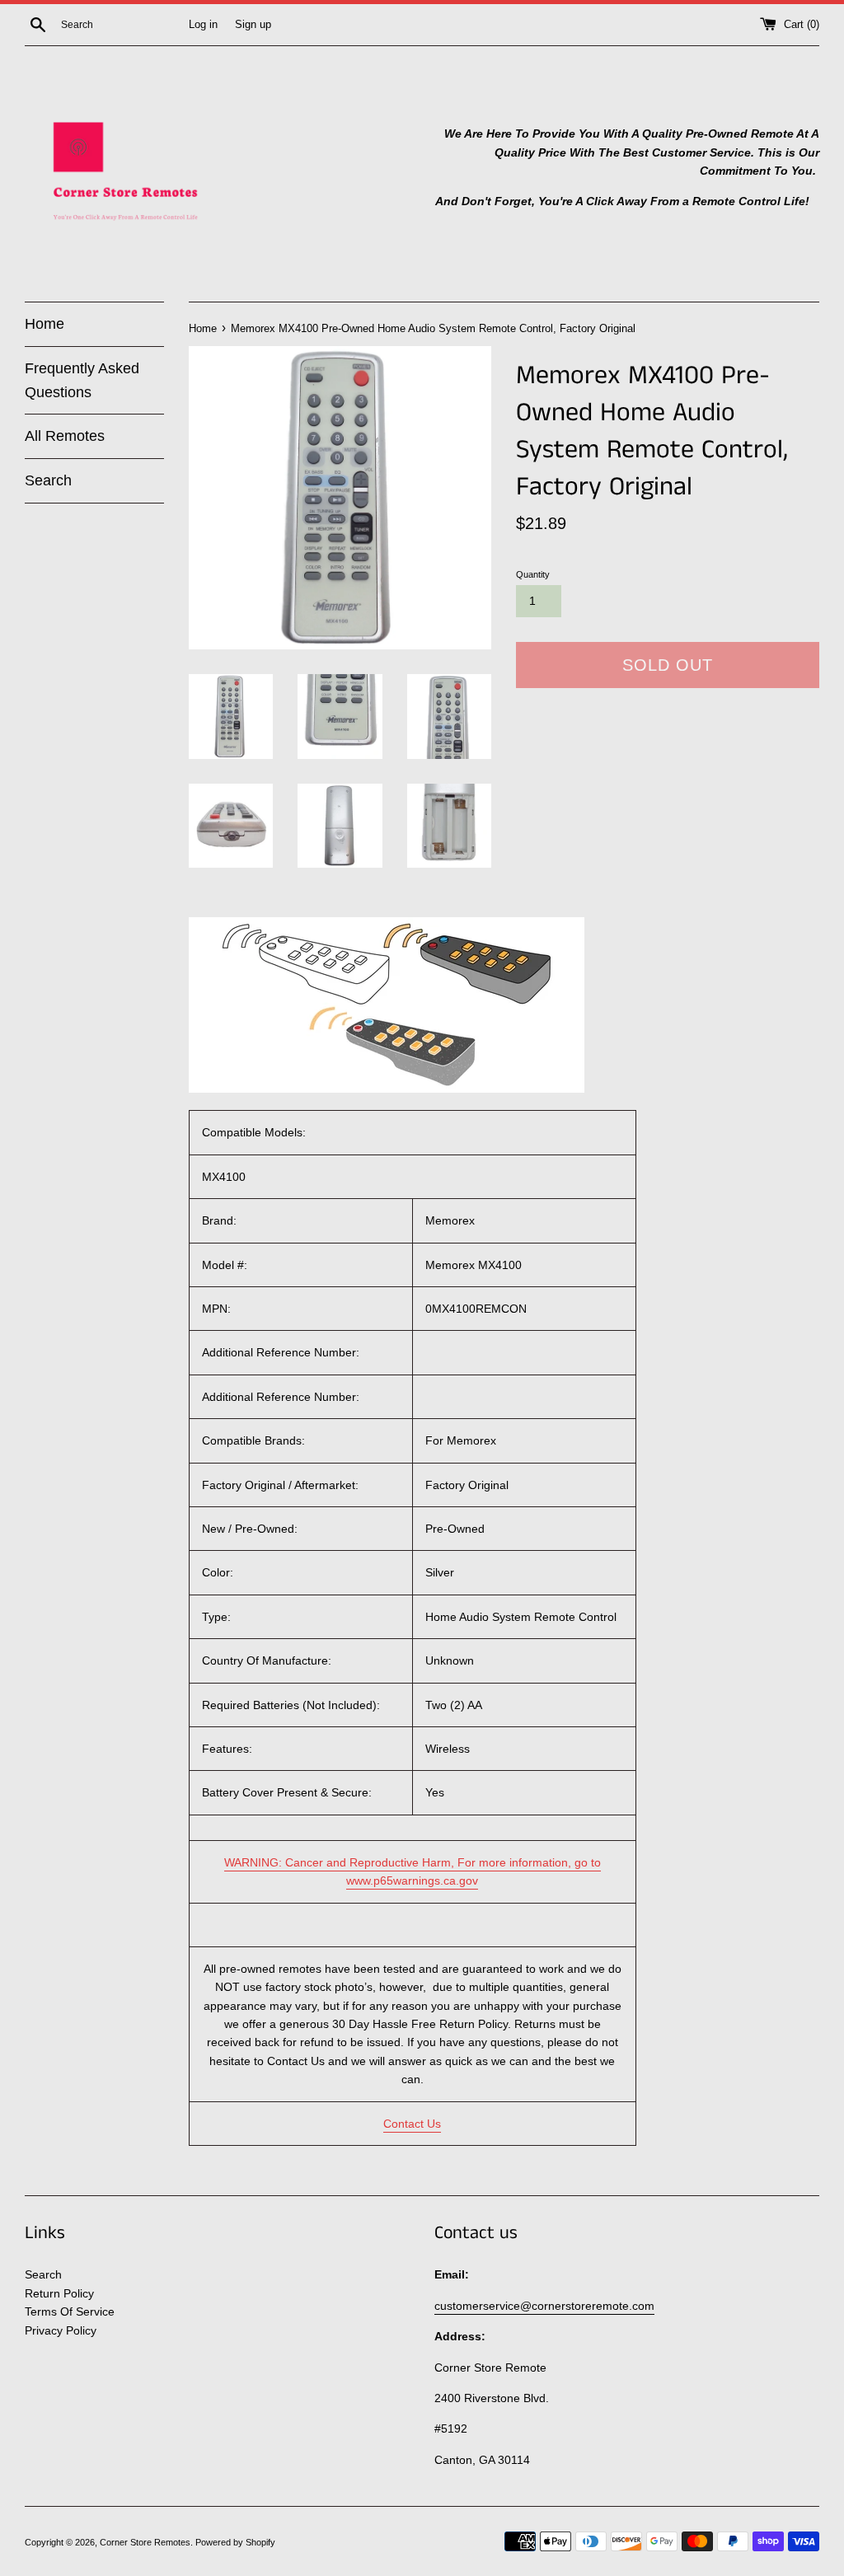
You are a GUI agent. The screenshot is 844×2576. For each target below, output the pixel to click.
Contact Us (412, 2124)
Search (48, 480)
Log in (203, 25)
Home (45, 324)
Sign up (253, 25)
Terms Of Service (70, 2311)
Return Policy (59, 2293)
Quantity (533, 574)
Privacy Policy (61, 2330)
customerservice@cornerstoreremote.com (544, 2306)
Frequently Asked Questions (82, 380)
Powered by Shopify (235, 2542)
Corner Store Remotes (145, 2542)
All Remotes (65, 436)
